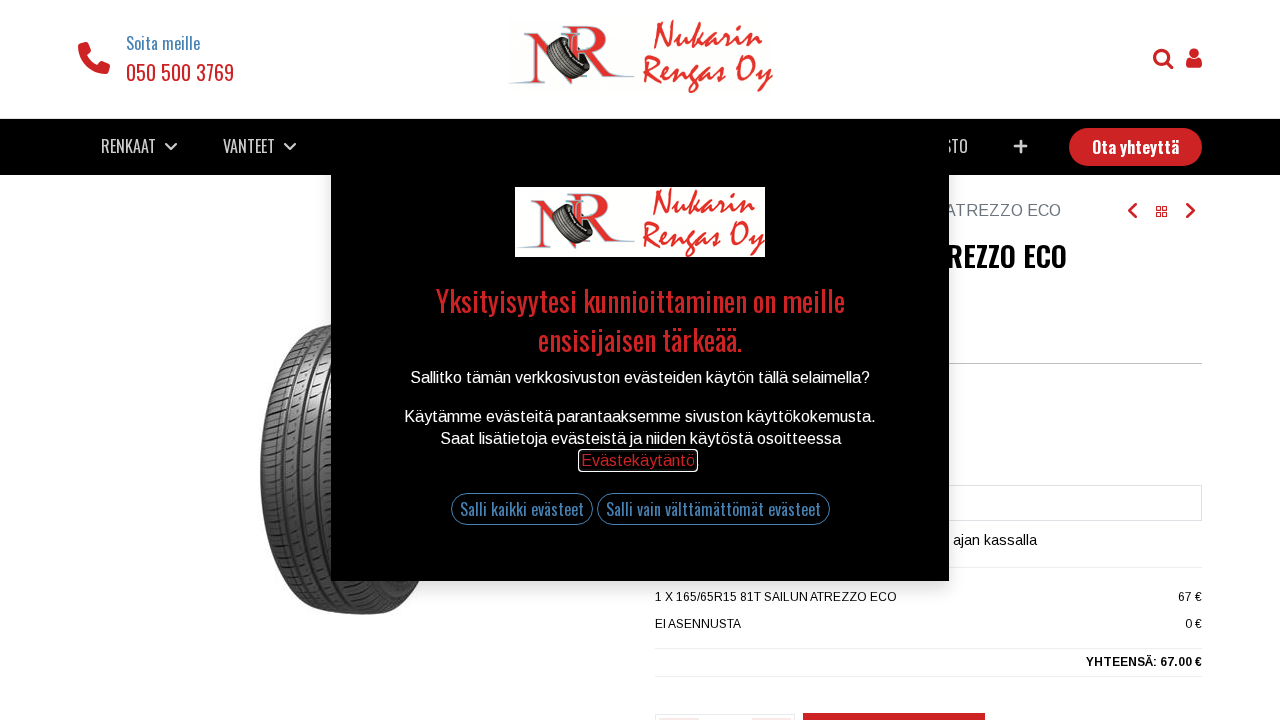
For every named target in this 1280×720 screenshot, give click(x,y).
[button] (1020, 146)
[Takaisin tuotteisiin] (1162, 211)
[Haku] (1163, 60)
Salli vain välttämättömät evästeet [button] (713, 509)
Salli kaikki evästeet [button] (522, 509)
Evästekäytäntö (638, 460)
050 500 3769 (180, 72)
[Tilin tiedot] (1194, 60)
